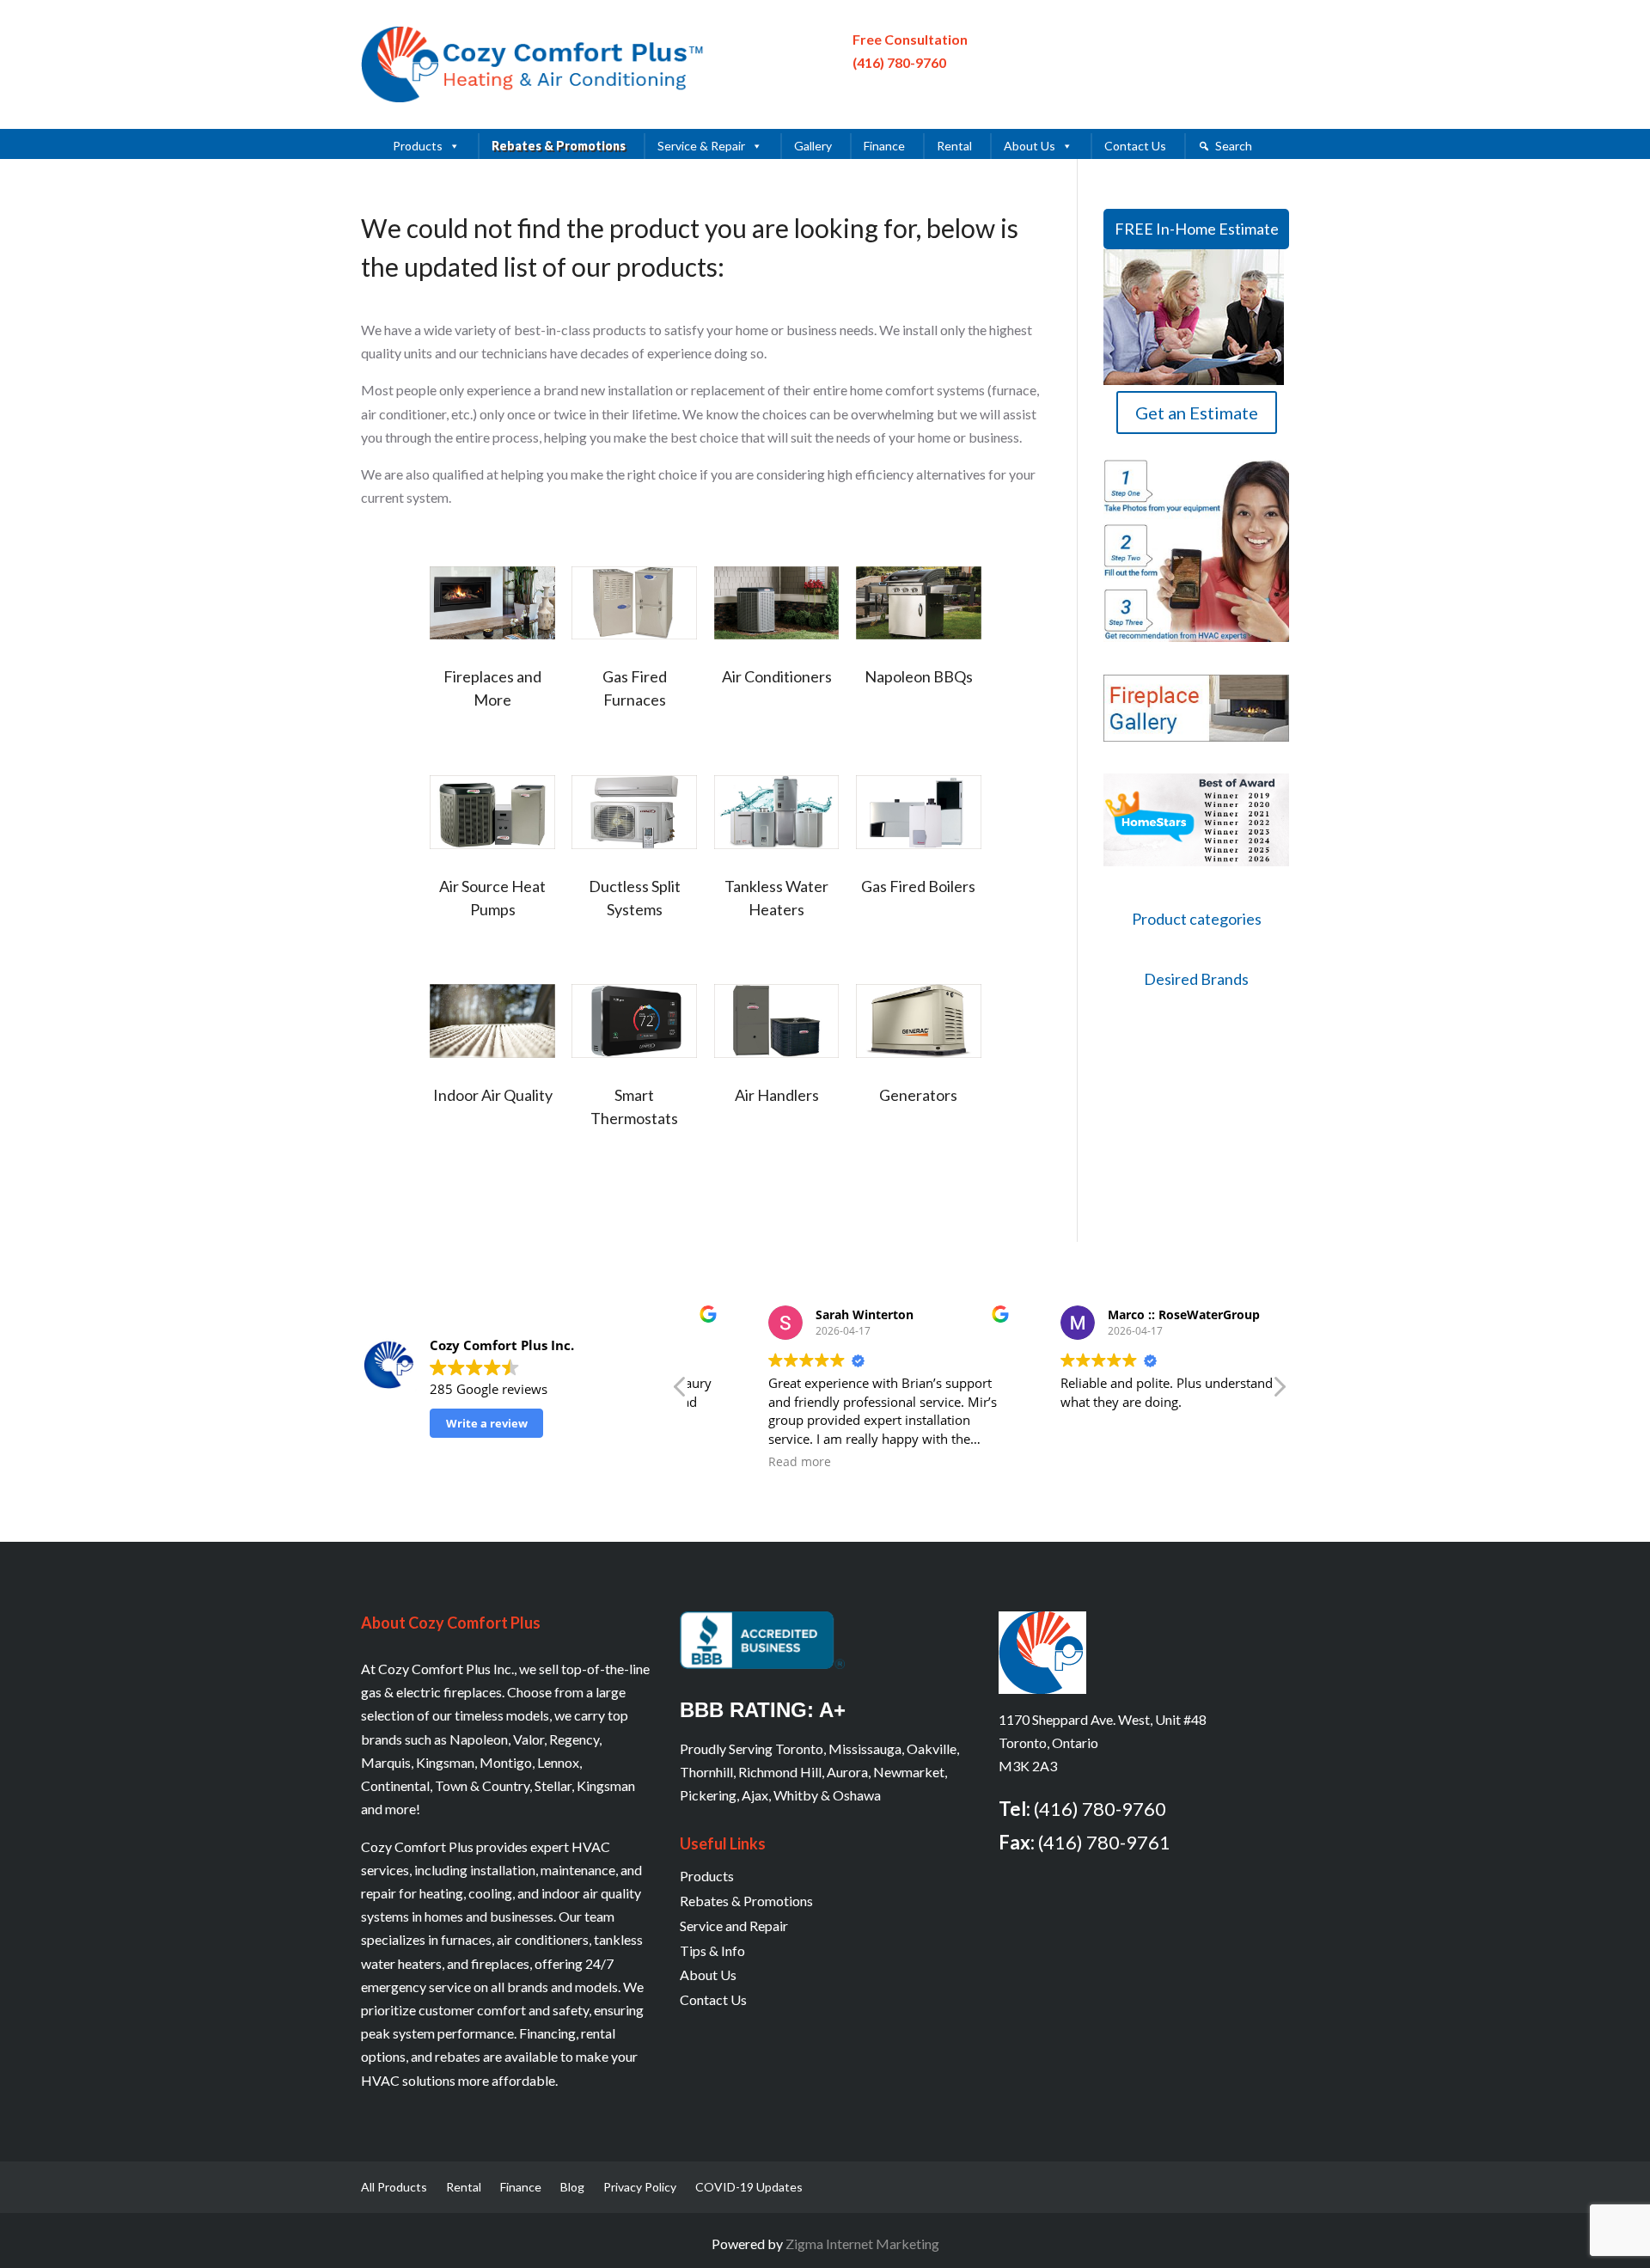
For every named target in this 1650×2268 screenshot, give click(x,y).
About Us (1030, 146)
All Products (394, 2188)
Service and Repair (734, 1926)
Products (418, 146)
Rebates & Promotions (559, 146)
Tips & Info (712, 1950)
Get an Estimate (1197, 413)
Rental (954, 146)
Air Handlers (777, 1095)
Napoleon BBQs (919, 676)
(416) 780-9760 (899, 62)
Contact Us (1135, 146)
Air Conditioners (777, 676)
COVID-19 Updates (749, 2188)
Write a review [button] (487, 1423)
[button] (1279, 1391)
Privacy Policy (640, 2188)
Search (1234, 146)
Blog (572, 2188)
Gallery (813, 146)
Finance (884, 146)
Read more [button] (745, 1462)
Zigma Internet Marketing (862, 2244)
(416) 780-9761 (1104, 1842)
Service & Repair (701, 146)
